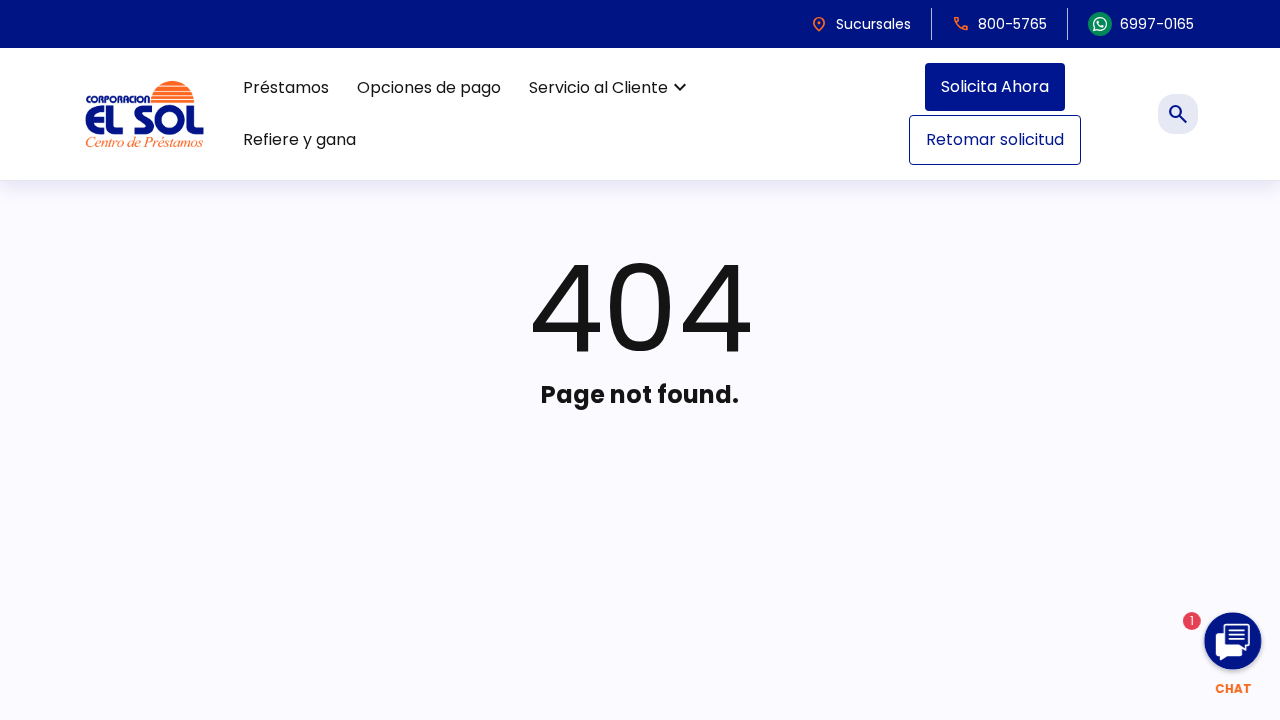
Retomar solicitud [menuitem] (995, 139)
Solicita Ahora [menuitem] (995, 86)
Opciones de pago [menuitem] (429, 87)
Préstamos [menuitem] (286, 87)
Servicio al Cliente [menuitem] (610, 88)
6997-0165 (1157, 24)
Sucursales (860, 24)
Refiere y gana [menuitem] (299, 139)
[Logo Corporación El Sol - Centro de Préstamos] (144, 113)
